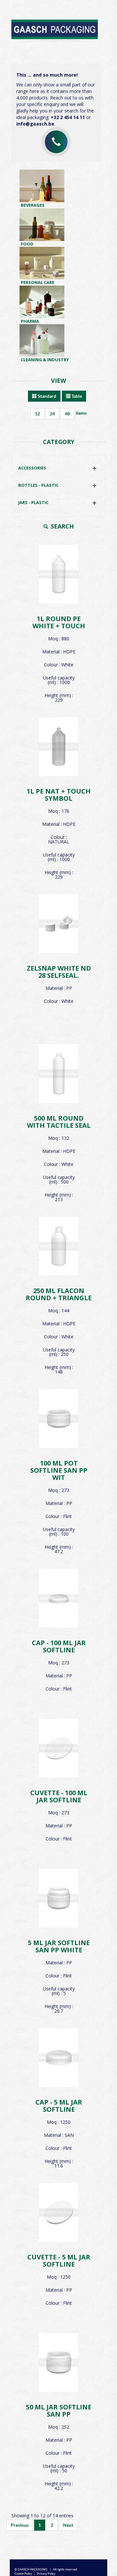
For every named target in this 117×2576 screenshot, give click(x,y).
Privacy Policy (46, 2574)
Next (68, 2525)
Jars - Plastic (33, 502)
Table (76, 396)
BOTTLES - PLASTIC (38, 485)
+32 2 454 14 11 (68, 117)
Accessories (32, 468)
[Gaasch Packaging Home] (56, 27)
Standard (46, 396)
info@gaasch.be (35, 124)
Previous (20, 2525)
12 (37, 414)
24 (52, 414)
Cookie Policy (23, 2574)
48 (67, 414)
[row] (58, 625)
